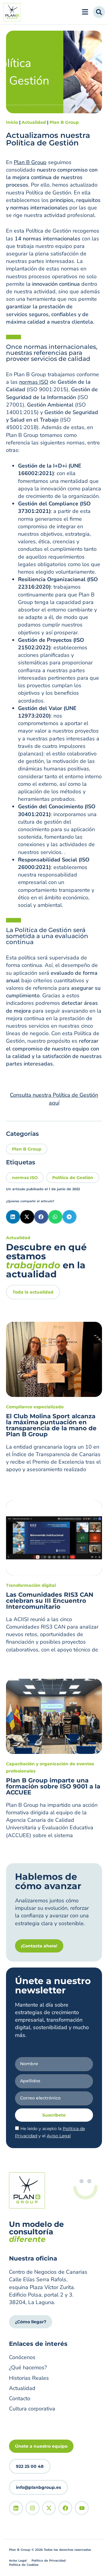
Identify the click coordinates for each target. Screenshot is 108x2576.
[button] (13, 1217)
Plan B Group (64, 122)
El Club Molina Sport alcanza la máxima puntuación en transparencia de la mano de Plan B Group (51, 1425)
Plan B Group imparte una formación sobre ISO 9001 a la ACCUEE (53, 1786)
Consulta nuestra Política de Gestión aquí (54, 1099)
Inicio (12, 122)
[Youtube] (82, 2508)
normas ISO (34, 382)
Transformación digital (31, 1585)
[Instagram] (33, 2508)
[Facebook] (65, 2508)
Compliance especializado (35, 1407)
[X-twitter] (49, 2508)
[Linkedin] (16, 2508)
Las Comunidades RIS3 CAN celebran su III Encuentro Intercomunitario (50, 1601)
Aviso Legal (59, 2136)
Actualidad (34, 122)
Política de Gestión (73, 1178)
